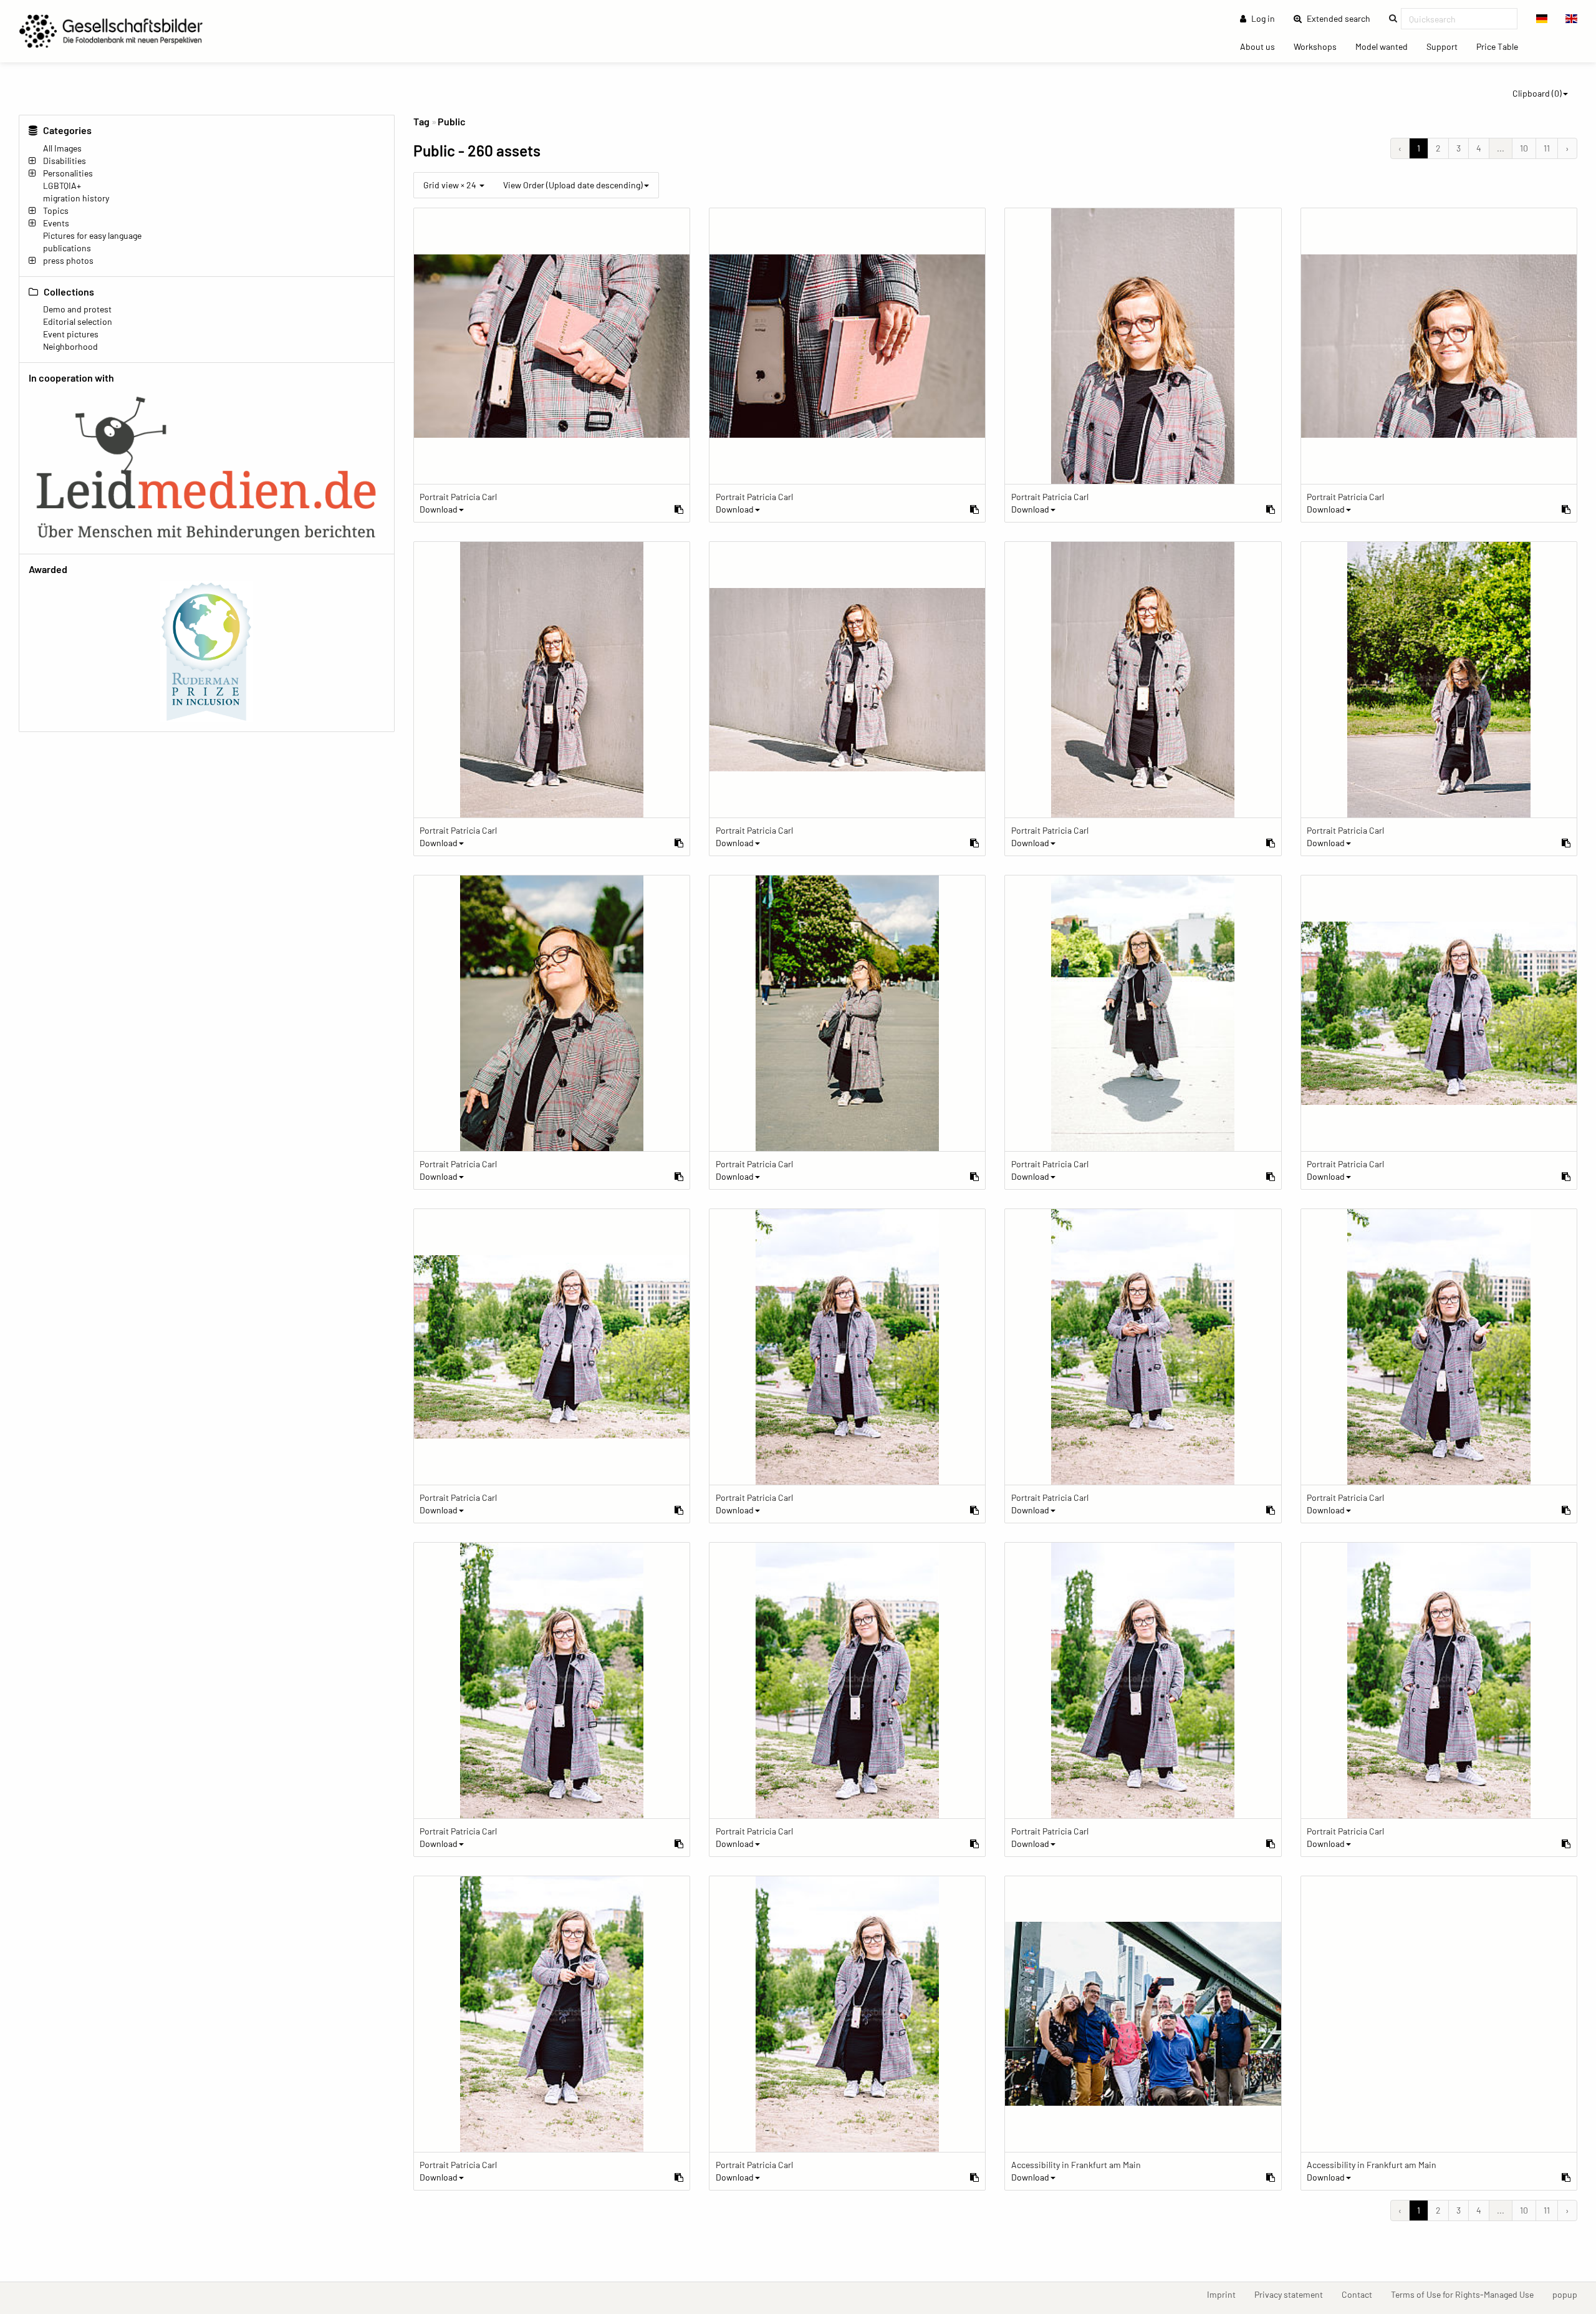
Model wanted (1386, 46)
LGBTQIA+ (62, 186)
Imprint (1226, 2294)
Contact (1362, 2294)
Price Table (1502, 46)
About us (1262, 46)
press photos (68, 260)
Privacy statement (1293, 2294)
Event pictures (71, 334)
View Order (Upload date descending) (573, 185)
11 (1547, 148)
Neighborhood (70, 346)
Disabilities (65, 161)
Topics (56, 210)
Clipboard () (1537, 93)
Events (56, 223)
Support (1447, 46)
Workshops (1320, 46)
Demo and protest (77, 309)
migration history (76, 198)
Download (439, 509)
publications (67, 248)
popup (1570, 2294)
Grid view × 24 (451, 185)
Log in (1262, 18)
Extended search (1342, 18)
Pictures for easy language (92, 235)
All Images (62, 148)
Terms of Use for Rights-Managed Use (1467, 2294)
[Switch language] (1542, 19)
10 (1524, 148)
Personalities (68, 173)
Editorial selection (78, 321)
